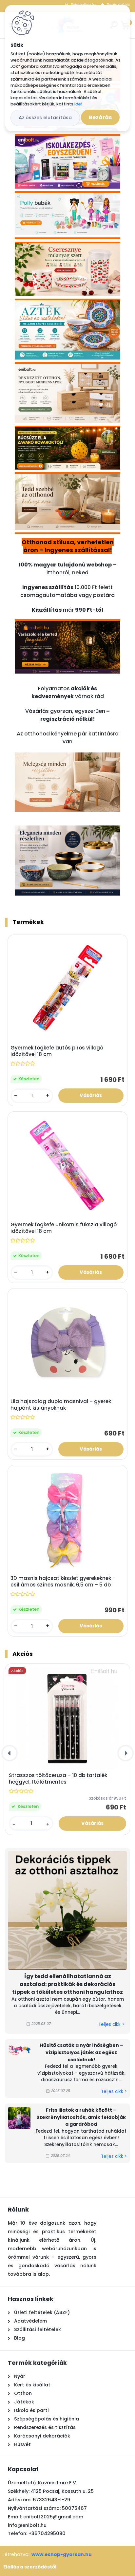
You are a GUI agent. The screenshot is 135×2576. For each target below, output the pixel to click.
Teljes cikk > (111, 2024)
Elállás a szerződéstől (30, 2567)
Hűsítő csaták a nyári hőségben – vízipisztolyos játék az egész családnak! (81, 2052)
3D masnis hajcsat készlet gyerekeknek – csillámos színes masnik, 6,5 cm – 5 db (63, 1582)
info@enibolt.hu (27, 2525)
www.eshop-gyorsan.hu (62, 2554)
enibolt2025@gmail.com (53, 2517)
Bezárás (100, 117)
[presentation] (10, 1753)
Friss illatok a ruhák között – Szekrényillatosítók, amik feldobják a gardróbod (81, 2117)
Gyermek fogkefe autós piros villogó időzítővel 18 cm (57, 1051)
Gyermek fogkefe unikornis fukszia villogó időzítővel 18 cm (64, 1228)
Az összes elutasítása (45, 118)
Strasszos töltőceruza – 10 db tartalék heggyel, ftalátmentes (58, 1779)
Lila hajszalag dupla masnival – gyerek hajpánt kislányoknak (61, 1405)
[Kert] (67, 627)
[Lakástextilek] (67, 756)
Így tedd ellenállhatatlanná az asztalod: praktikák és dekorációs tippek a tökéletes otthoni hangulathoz (67, 1984)
